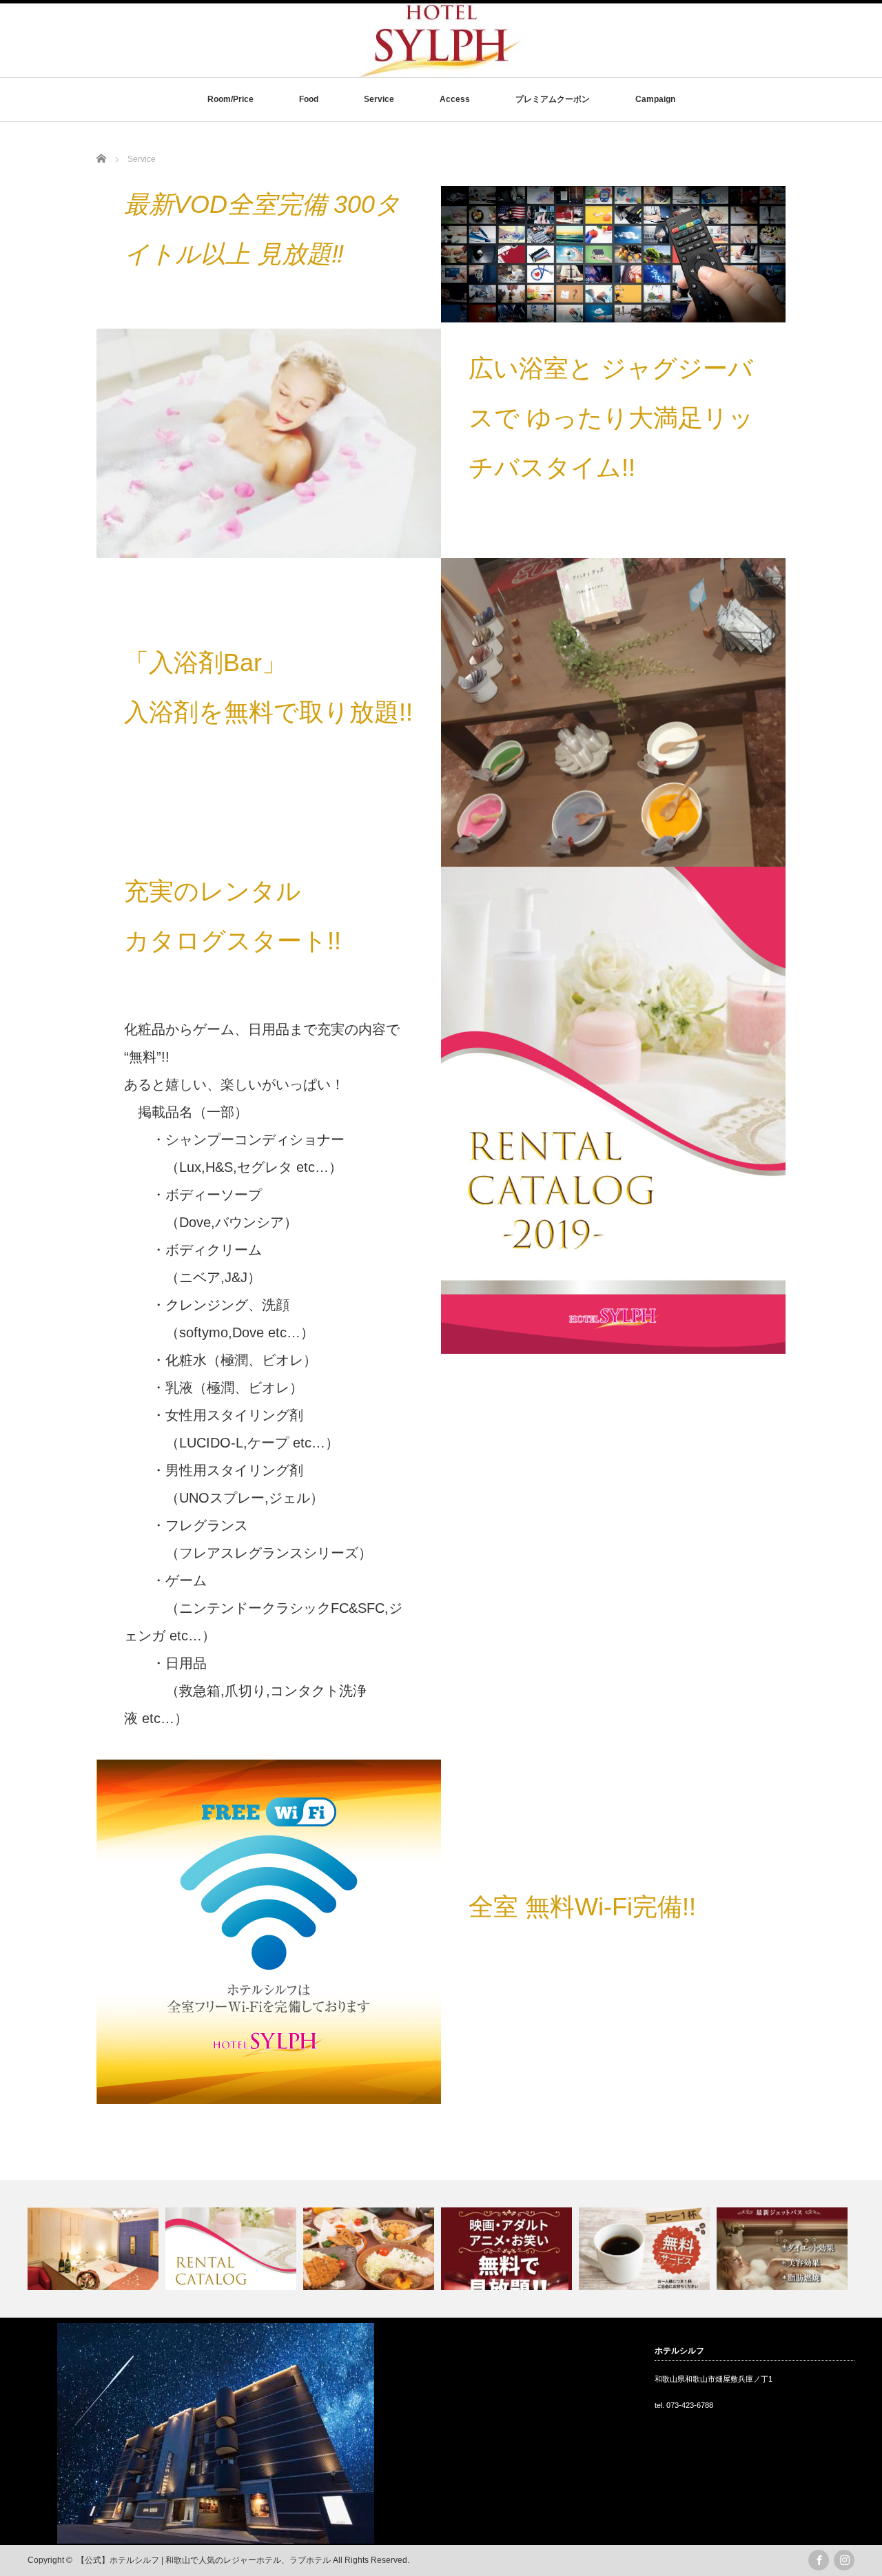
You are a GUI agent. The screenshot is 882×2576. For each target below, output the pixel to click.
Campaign (655, 99)
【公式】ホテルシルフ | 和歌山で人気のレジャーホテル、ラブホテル (204, 2560)
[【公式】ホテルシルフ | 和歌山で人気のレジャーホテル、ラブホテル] (441, 68)
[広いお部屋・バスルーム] (95, 2249)
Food (309, 99)
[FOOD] (370, 2249)
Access (455, 99)
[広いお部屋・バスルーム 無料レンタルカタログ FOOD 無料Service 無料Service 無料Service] (441, 2249)
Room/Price (230, 99)
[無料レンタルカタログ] (233, 2249)
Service (379, 99)
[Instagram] (844, 2560)
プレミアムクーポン (553, 99)
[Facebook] (819, 2560)
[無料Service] (508, 2249)
